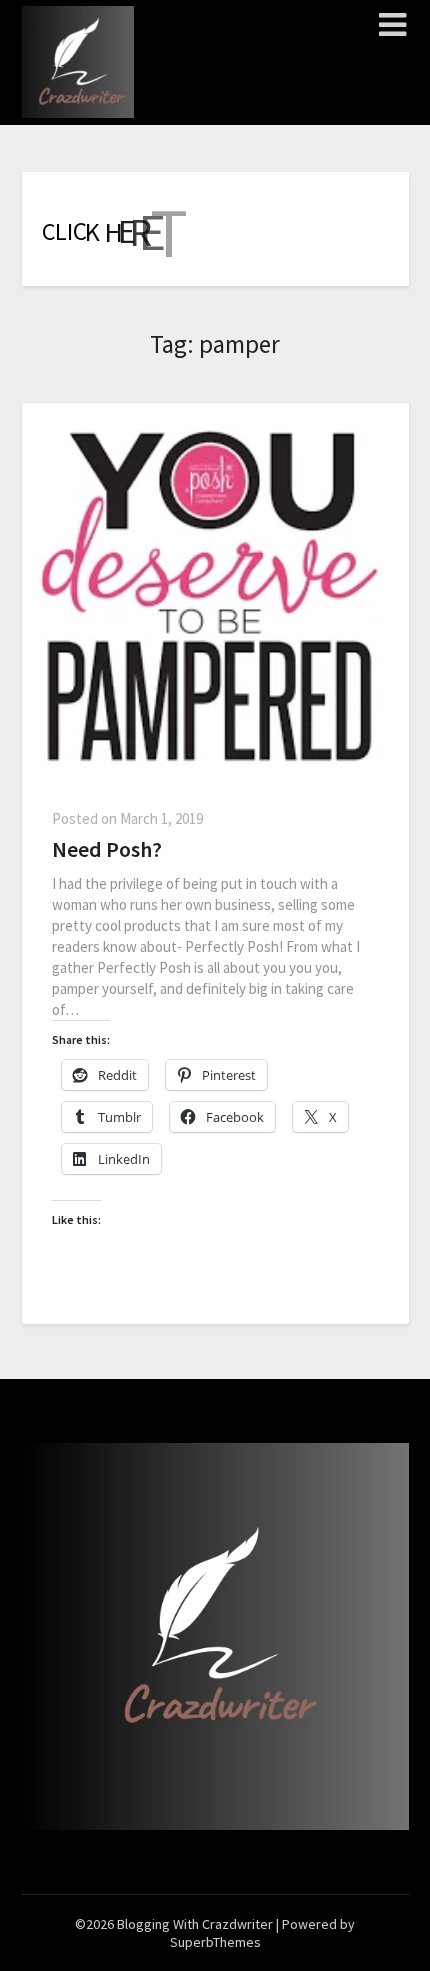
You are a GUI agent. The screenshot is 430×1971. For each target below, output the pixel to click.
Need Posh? (107, 849)
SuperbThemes (215, 1942)
